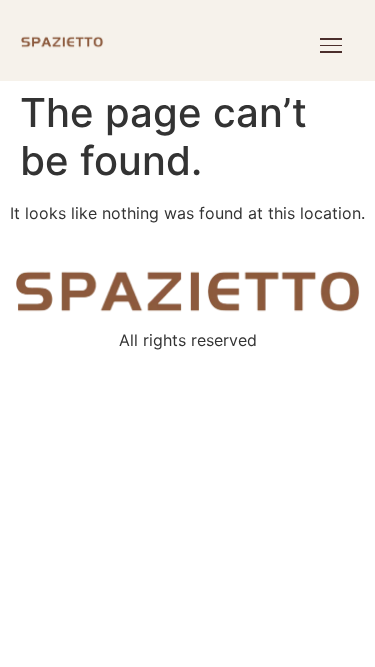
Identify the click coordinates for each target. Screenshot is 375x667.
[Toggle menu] (331, 45)
